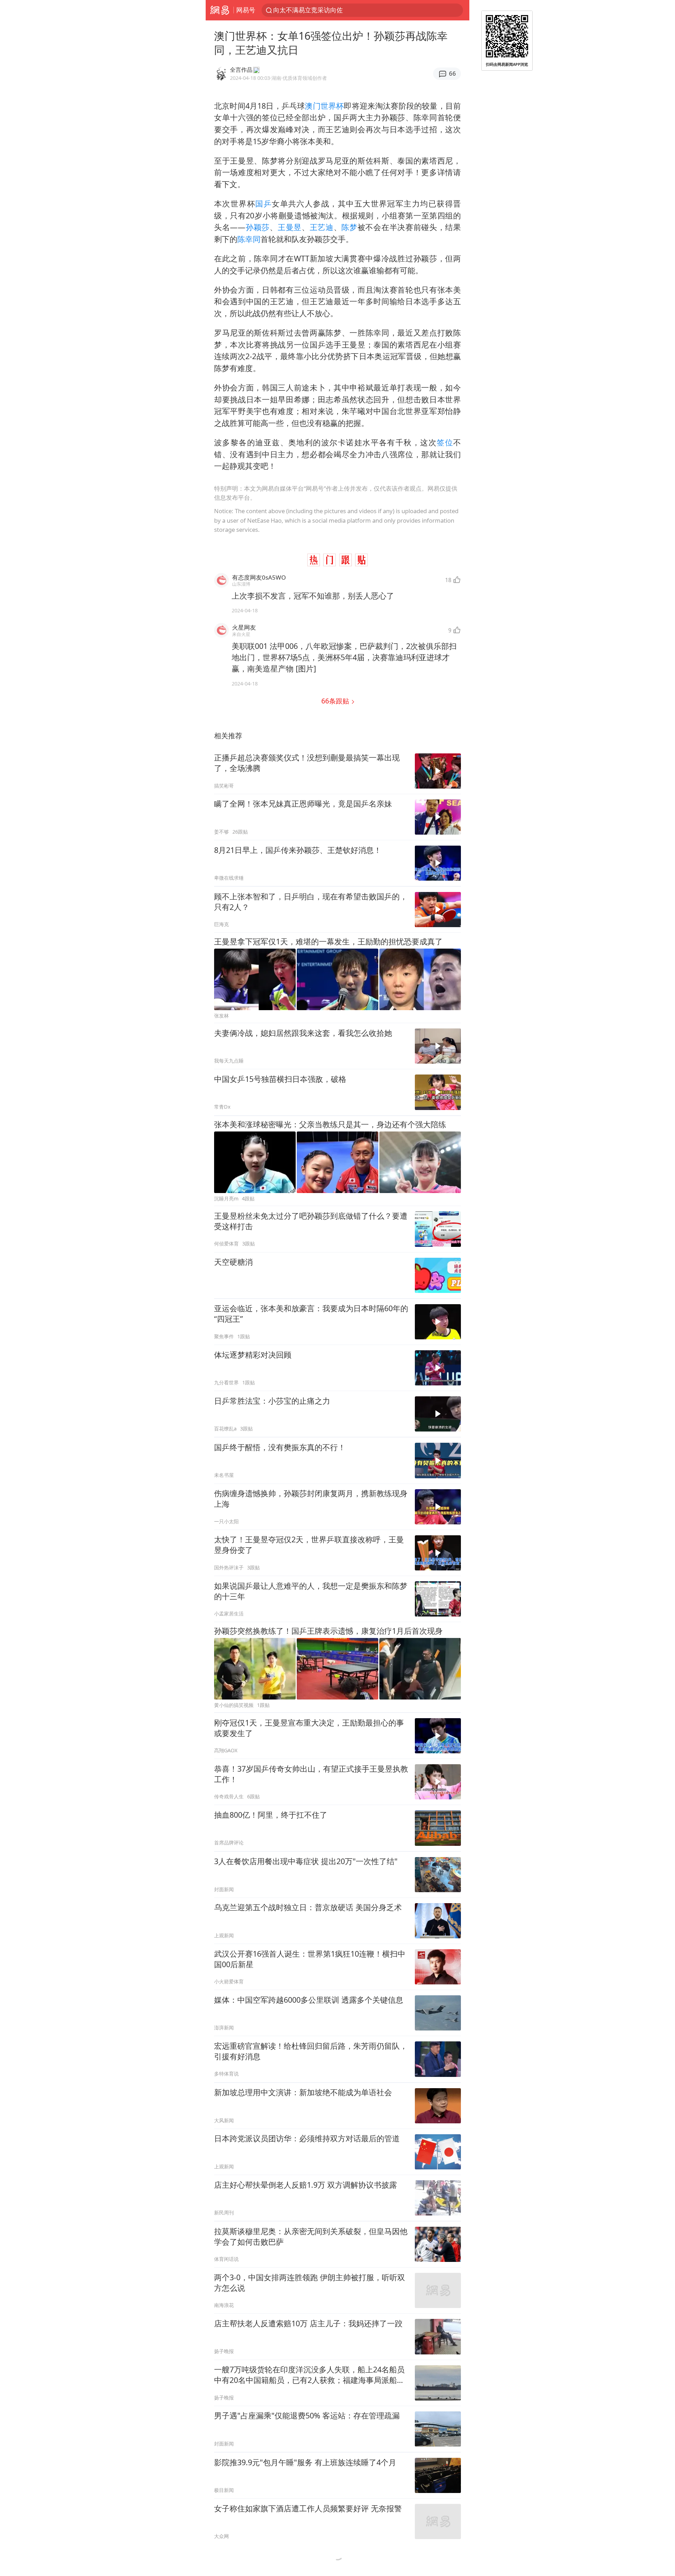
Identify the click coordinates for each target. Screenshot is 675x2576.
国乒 (263, 203)
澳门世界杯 (324, 106)
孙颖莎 (258, 227)
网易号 (246, 10)
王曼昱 (290, 227)
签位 (445, 442)
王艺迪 (322, 227)
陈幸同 (249, 239)
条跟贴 (336, 701)
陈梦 (349, 227)
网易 (220, 10)
